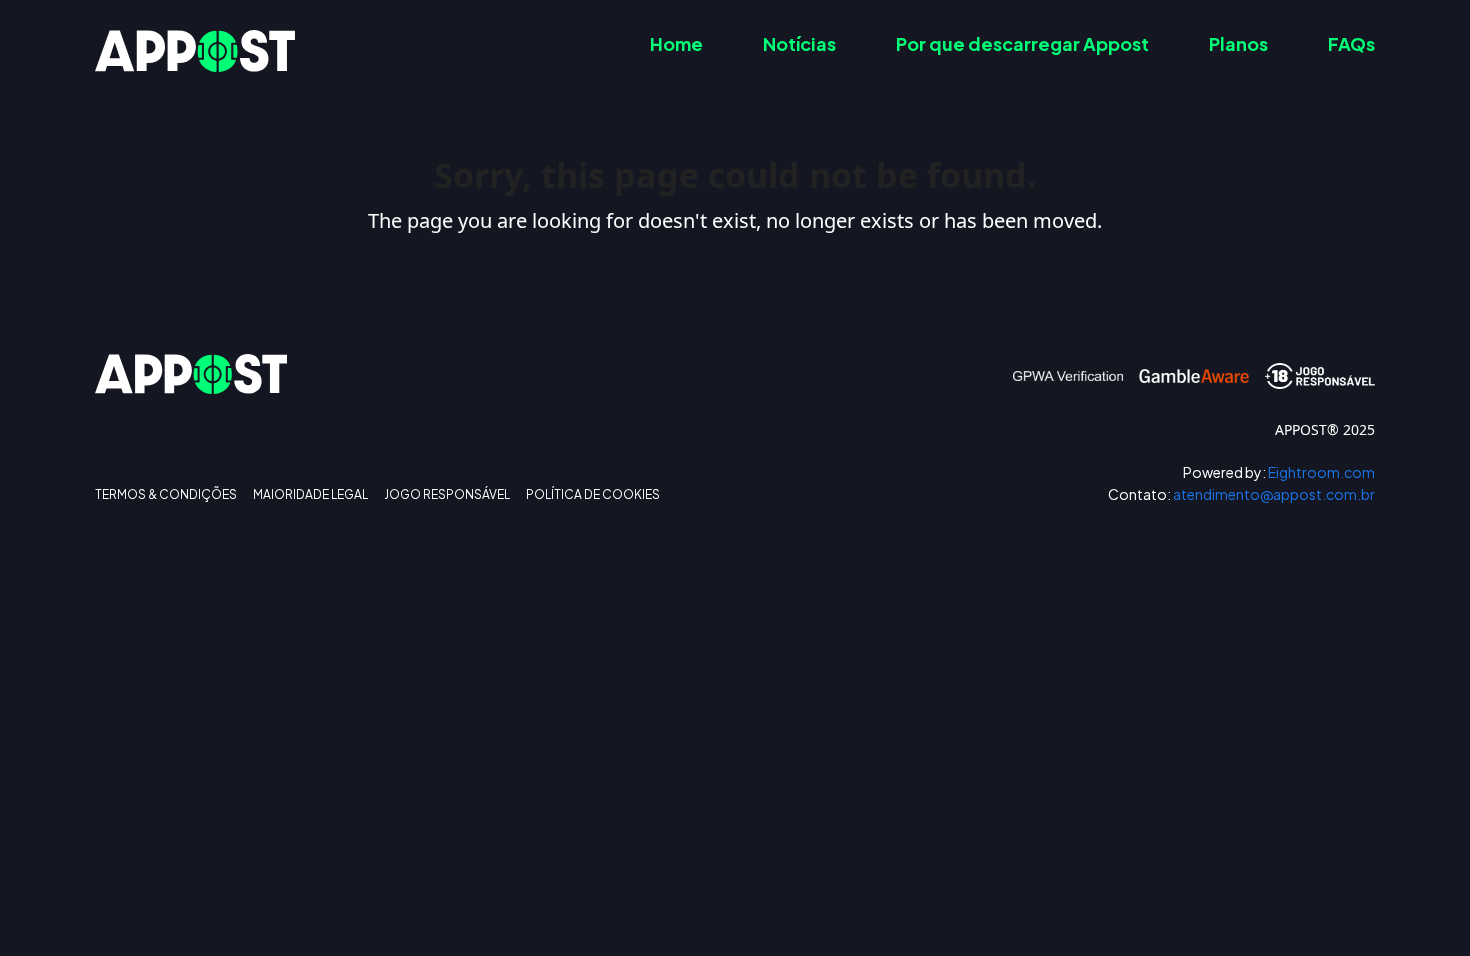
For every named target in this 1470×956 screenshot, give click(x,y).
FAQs (1351, 43)
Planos (1238, 43)
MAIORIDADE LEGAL (310, 495)
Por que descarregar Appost (1022, 43)
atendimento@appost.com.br (1241, 494)
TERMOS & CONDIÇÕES (166, 495)
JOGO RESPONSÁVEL (447, 495)
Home (676, 43)
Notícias (799, 43)
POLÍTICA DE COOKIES (593, 495)
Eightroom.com (1279, 472)
